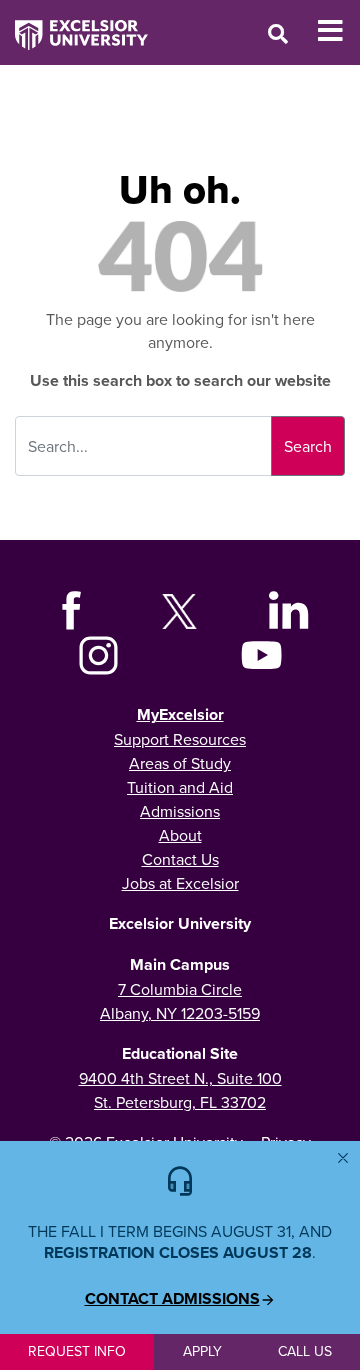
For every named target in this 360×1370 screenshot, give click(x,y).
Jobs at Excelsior (180, 883)
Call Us (305, 1351)
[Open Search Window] (278, 33)
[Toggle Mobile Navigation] (338, 31)
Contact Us (180, 859)
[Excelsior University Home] (74, 25)
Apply (202, 1351)
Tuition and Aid (180, 787)
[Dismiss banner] (343, 1158)
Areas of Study (180, 763)
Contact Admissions (172, 1299)
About (180, 835)
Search (308, 446)
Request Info (77, 1351)
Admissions (180, 811)
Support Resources (180, 739)
